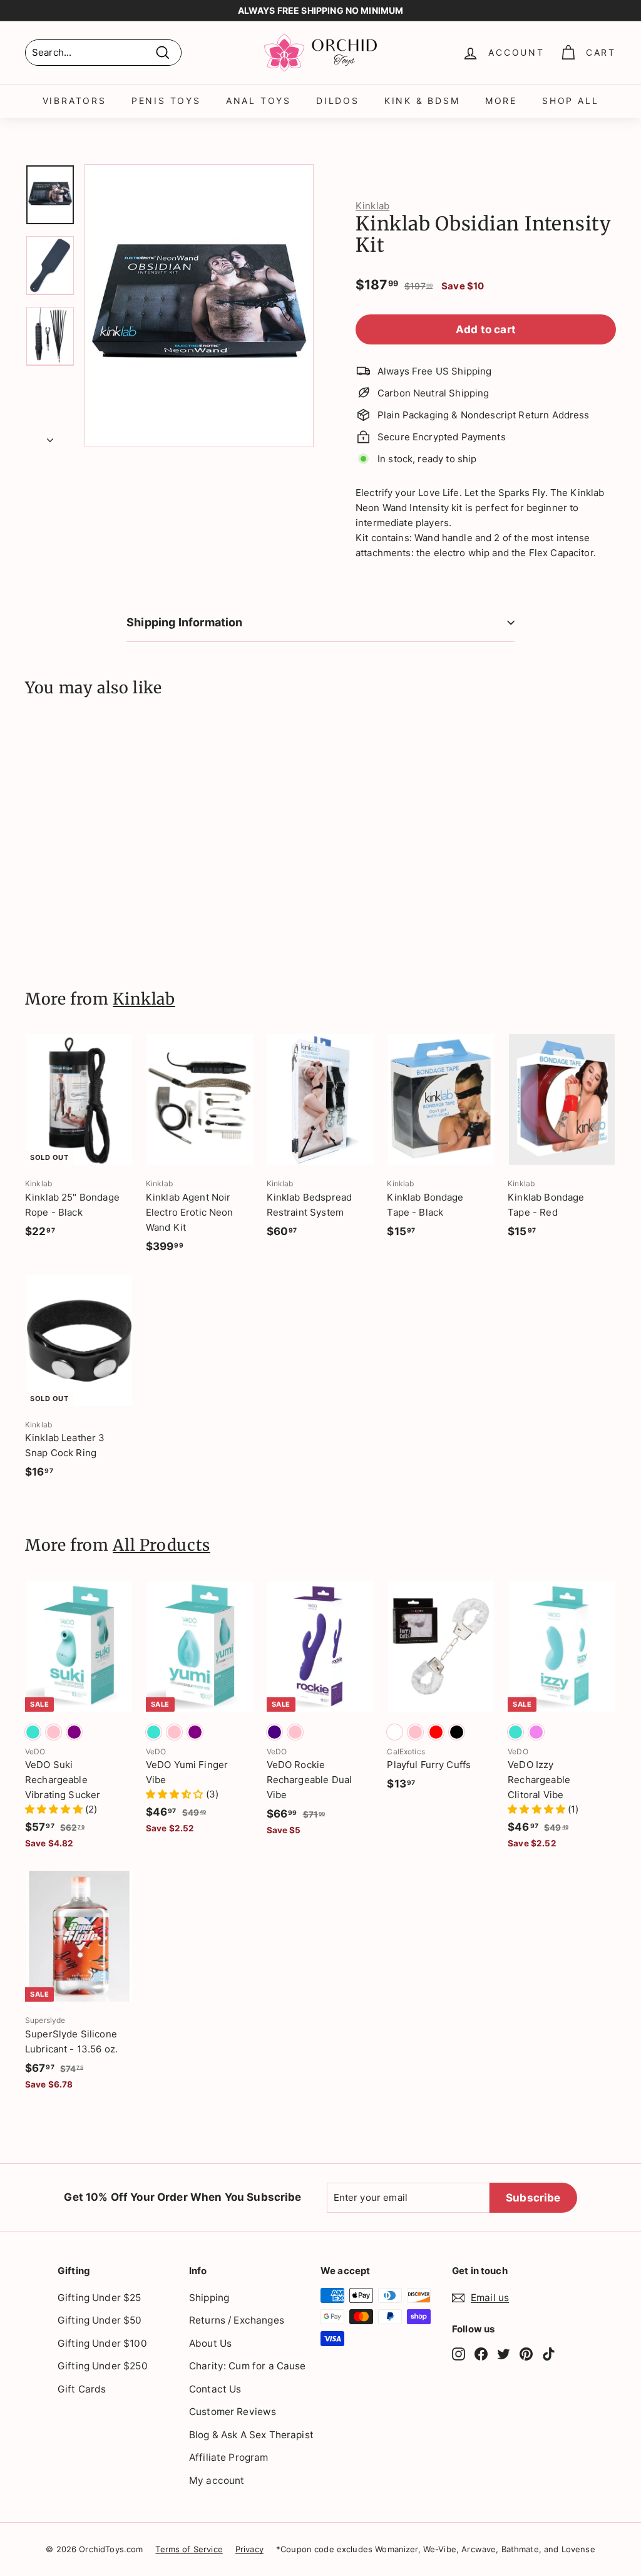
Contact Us (215, 2389)
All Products (162, 1545)
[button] (55, 1809)
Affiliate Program (229, 2457)
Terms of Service (189, 2549)
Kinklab (372, 206)
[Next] (50, 437)
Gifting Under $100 (102, 2343)
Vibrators (74, 101)
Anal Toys (259, 101)
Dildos (338, 101)
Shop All (570, 101)
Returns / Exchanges (237, 2320)
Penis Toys (166, 101)
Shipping (209, 2298)
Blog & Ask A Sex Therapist (251, 2435)
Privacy (249, 2549)
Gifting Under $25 (100, 2298)
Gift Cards (82, 2389)
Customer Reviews (233, 2412)
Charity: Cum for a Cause (248, 2366)
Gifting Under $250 (103, 2366)
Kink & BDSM (422, 101)
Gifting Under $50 (100, 2320)
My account (217, 2480)
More (501, 101)
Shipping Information (185, 622)
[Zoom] (199, 306)
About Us (210, 2343)
